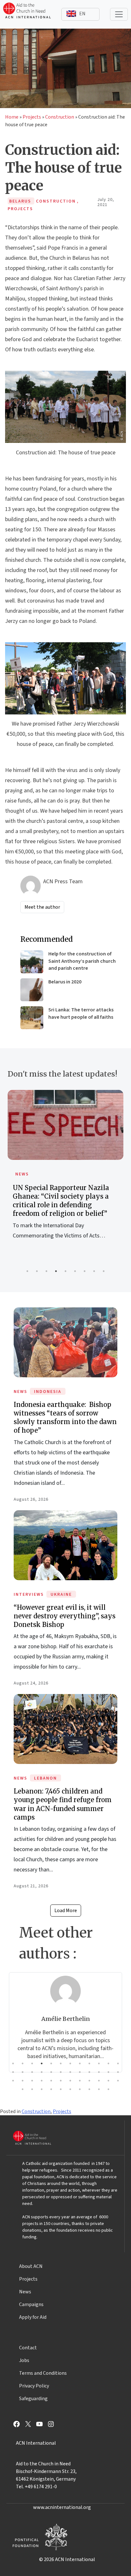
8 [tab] (94, 1271)
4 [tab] (56, 1271)
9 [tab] (104, 1271)
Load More (66, 1911)
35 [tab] (108, 2081)
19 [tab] (70, 2072)
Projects (32, 117)
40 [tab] (51, 2089)
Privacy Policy (34, 2386)
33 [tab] (89, 2081)
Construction (60, 117)
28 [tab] (42, 2081)
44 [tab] (89, 2089)
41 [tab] (61, 2089)
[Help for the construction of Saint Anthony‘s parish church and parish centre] (32, 962)
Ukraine (61, 1595)
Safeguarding (33, 2399)
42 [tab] (70, 2089)
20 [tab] (80, 2072)
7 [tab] (85, 1271)
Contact (28, 2348)
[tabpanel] (65, 1172)
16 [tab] (42, 2072)
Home (12, 117)
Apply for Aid (33, 2317)
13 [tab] (13, 2072)
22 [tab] (99, 2072)
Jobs (24, 2360)
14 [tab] (23, 2072)
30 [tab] (61, 2081)
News (22, 1174)
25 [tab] (13, 2081)
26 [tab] (23, 2081)
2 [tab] (37, 1271)
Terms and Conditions (43, 2373)
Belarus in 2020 (65, 982)
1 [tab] (27, 1271)
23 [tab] (108, 2072)
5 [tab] (65, 1271)
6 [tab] (75, 1271)
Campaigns (31, 2304)
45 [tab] (99, 2089)
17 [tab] (51, 2072)
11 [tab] (108, 2063)
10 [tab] (99, 2063)
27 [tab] (32, 2081)
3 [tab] (46, 1271)
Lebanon (45, 1778)
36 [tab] (118, 2081)
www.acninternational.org (62, 2507)
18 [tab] (61, 2072)
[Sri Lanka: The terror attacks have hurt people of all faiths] (32, 1018)
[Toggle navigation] (119, 14)
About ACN (31, 2266)
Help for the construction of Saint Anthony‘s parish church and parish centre (82, 961)
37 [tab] (23, 2089)
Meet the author (42, 907)
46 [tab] (108, 2089)
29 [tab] (51, 2081)
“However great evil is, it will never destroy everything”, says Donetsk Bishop (65, 1616)
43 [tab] (80, 2089)
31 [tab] (70, 2081)
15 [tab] (32, 2072)
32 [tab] (80, 2081)
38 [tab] (32, 2089)
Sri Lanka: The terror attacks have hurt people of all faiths (81, 1013)
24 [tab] (118, 2072)
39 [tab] (42, 2089)
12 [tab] (118, 2063)
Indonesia (48, 1392)
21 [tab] (89, 2072)
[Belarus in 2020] (32, 990)
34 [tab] (99, 2081)
